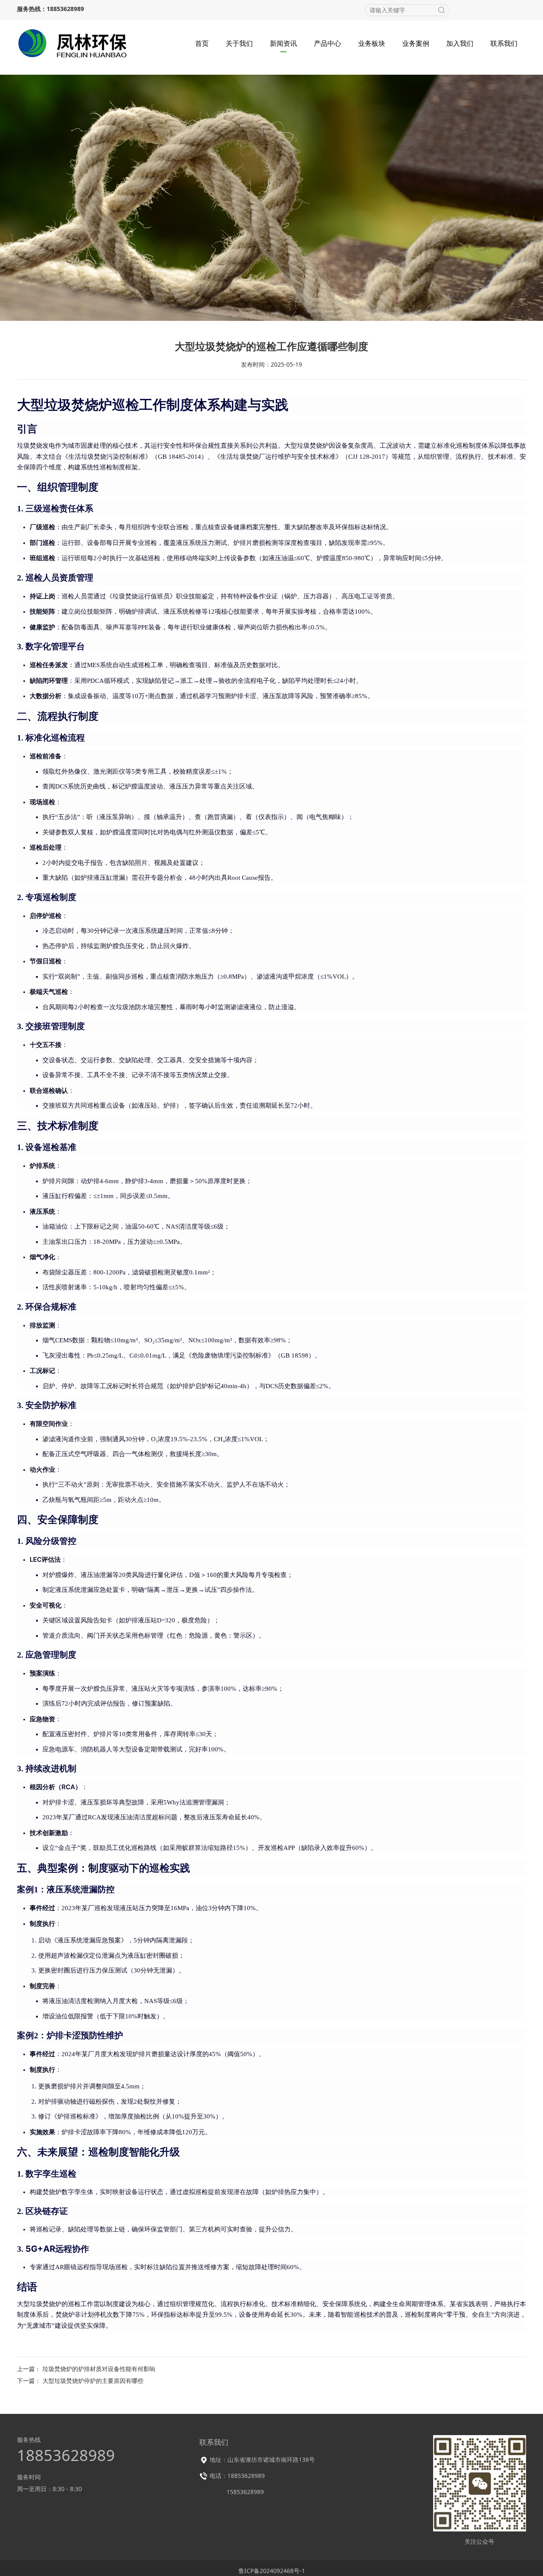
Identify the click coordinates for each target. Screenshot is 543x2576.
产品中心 (327, 43)
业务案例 (416, 43)
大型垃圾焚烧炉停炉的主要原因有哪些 (93, 2381)
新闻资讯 (283, 43)
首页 (202, 43)
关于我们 (239, 43)
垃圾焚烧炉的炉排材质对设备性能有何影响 (99, 2369)
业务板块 (372, 43)
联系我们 (504, 43)
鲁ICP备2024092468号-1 (272, 2571)
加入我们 (460, 43)
